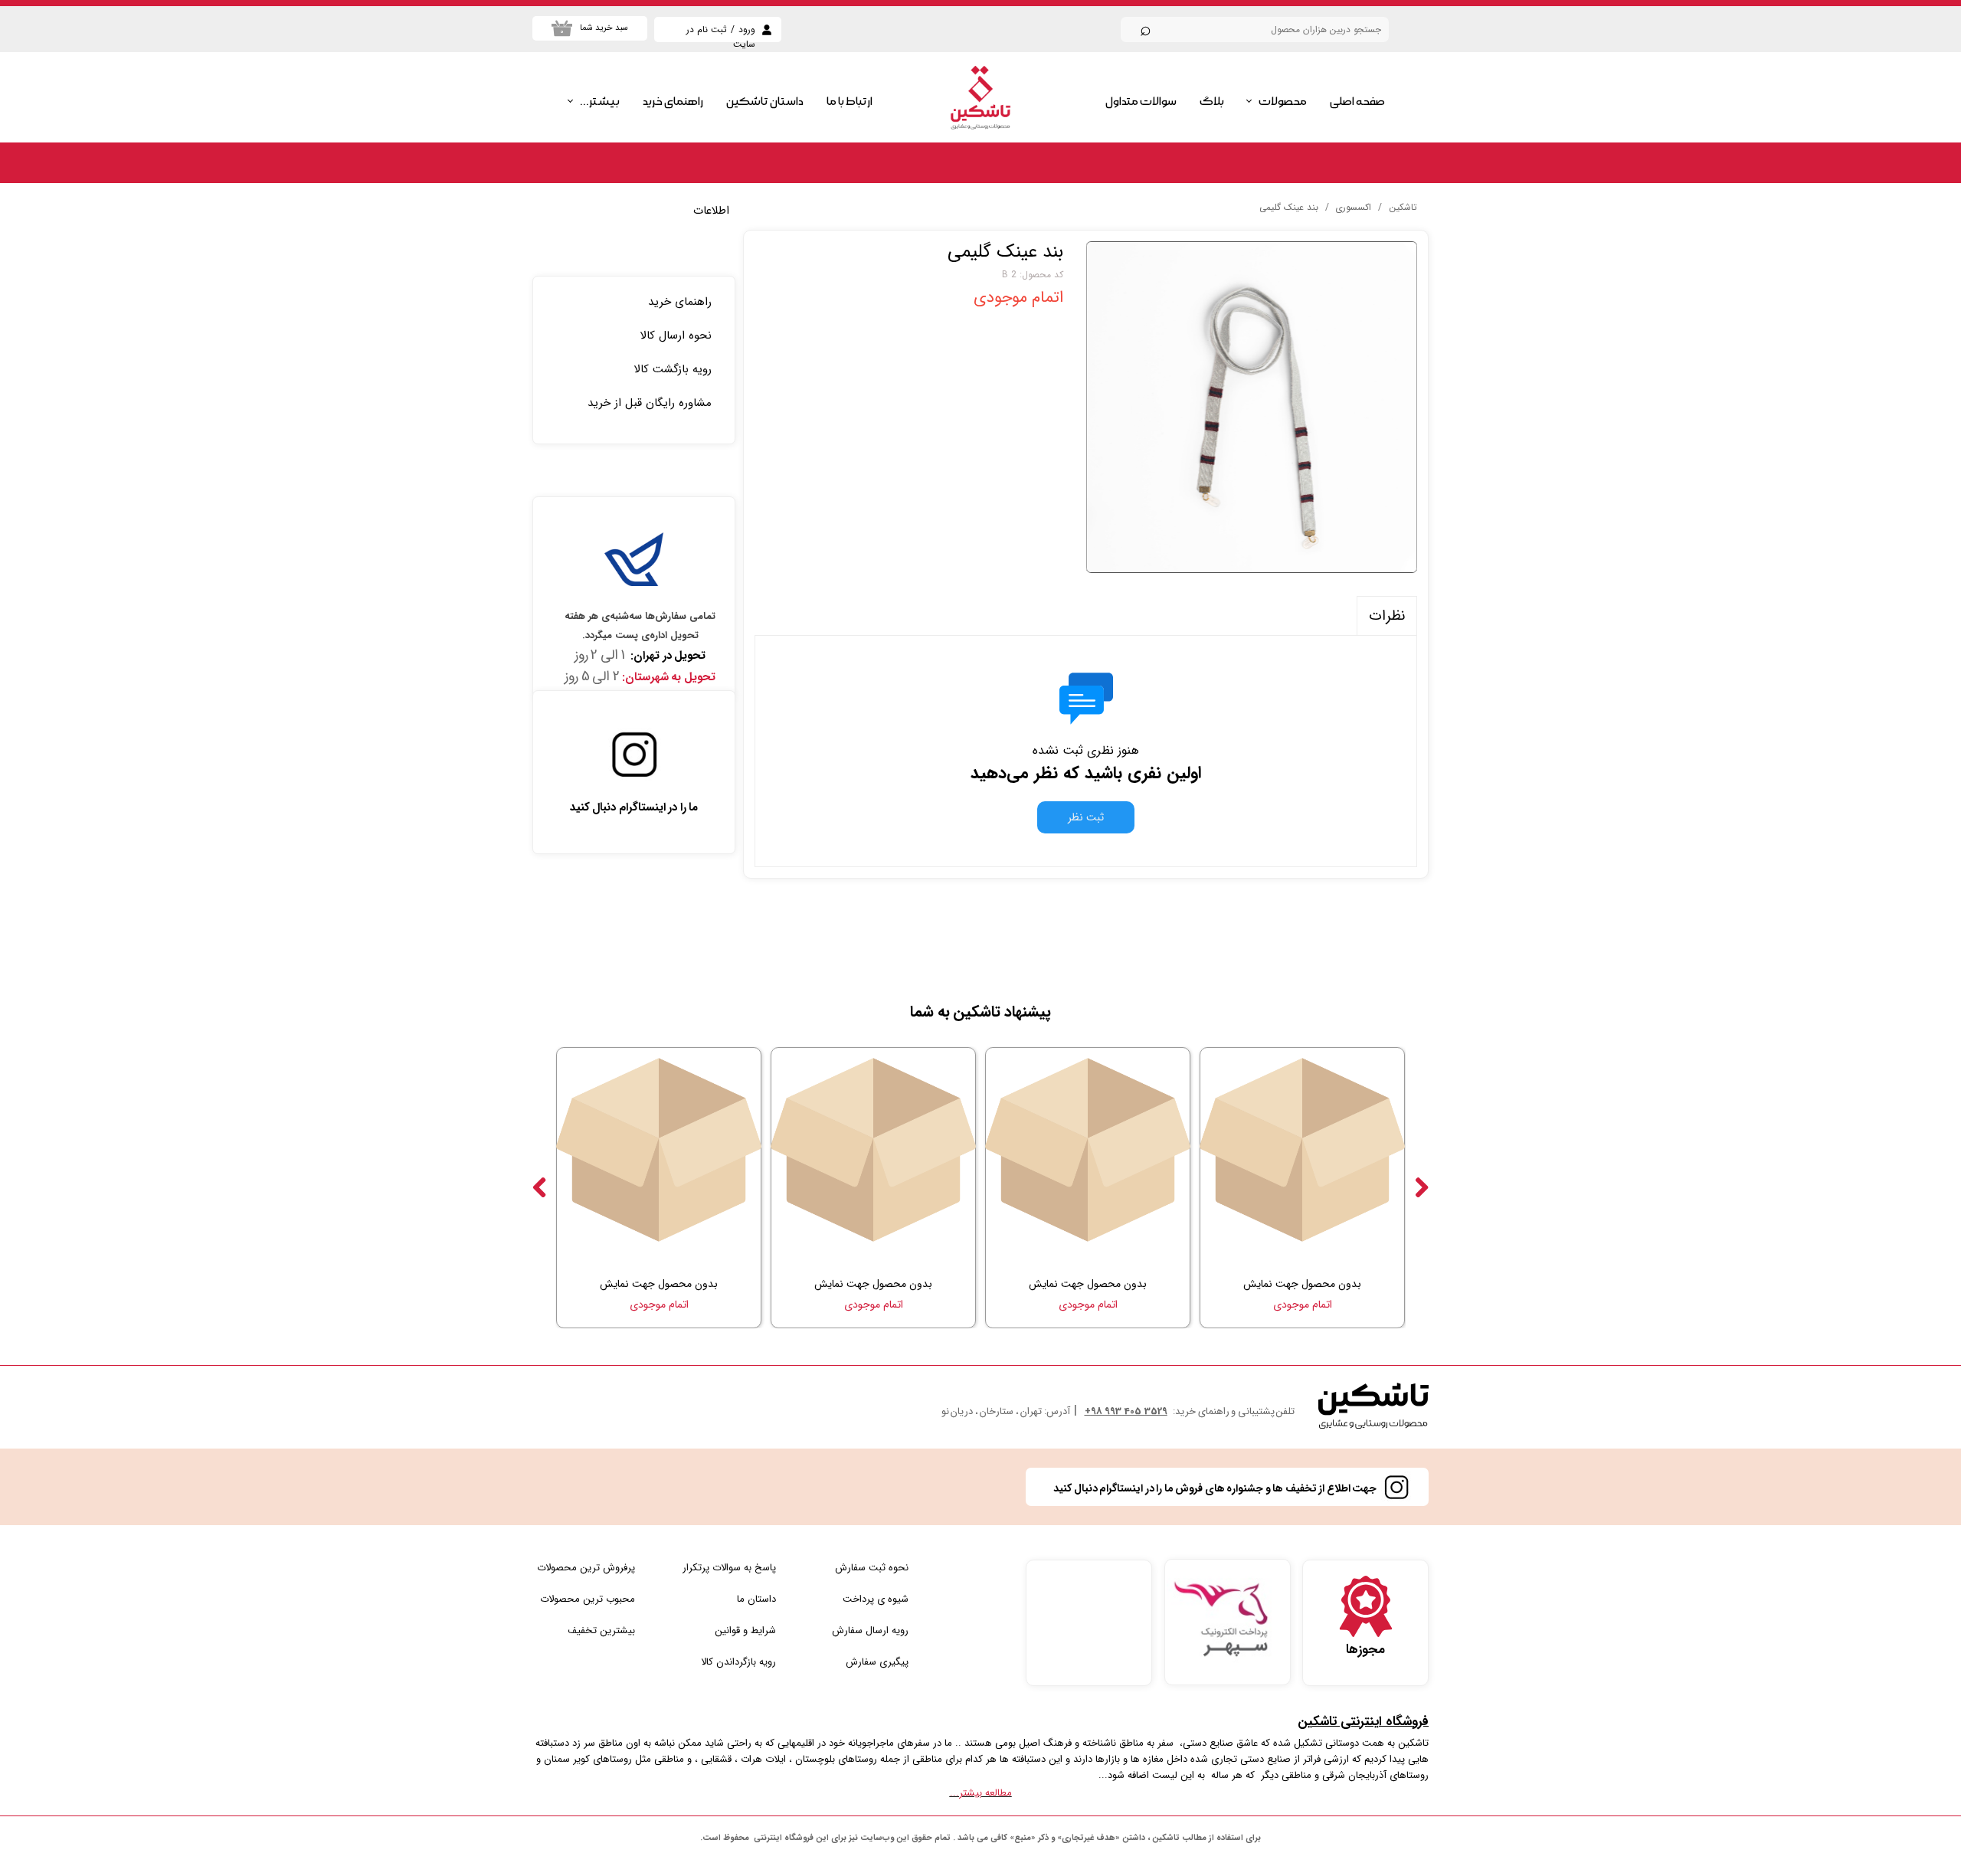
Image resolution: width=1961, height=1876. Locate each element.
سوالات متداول (1141, 101)
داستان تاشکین (765, 101)
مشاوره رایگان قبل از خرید (650, 403)
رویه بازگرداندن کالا (738, 1662)
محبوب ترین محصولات (588, 1599)
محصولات (1283, 101)
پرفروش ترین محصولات (586, 1568)
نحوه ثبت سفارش (872, 1568)
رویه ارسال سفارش (870, 1630)
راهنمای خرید (673, 101)
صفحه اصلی (1357, 101)
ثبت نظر (1086, 817)
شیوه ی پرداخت (876, 1599)
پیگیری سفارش (877, 1662)
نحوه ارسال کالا (676, 336)
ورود (747, 29)
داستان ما (756, 1599)
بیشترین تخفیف (601, 1630)
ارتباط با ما (850, 101)
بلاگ (1212, 101)
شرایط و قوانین (745, 1630)
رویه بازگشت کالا (673, 369)
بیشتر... (600, 101)
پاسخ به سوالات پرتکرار (729, 1568)
